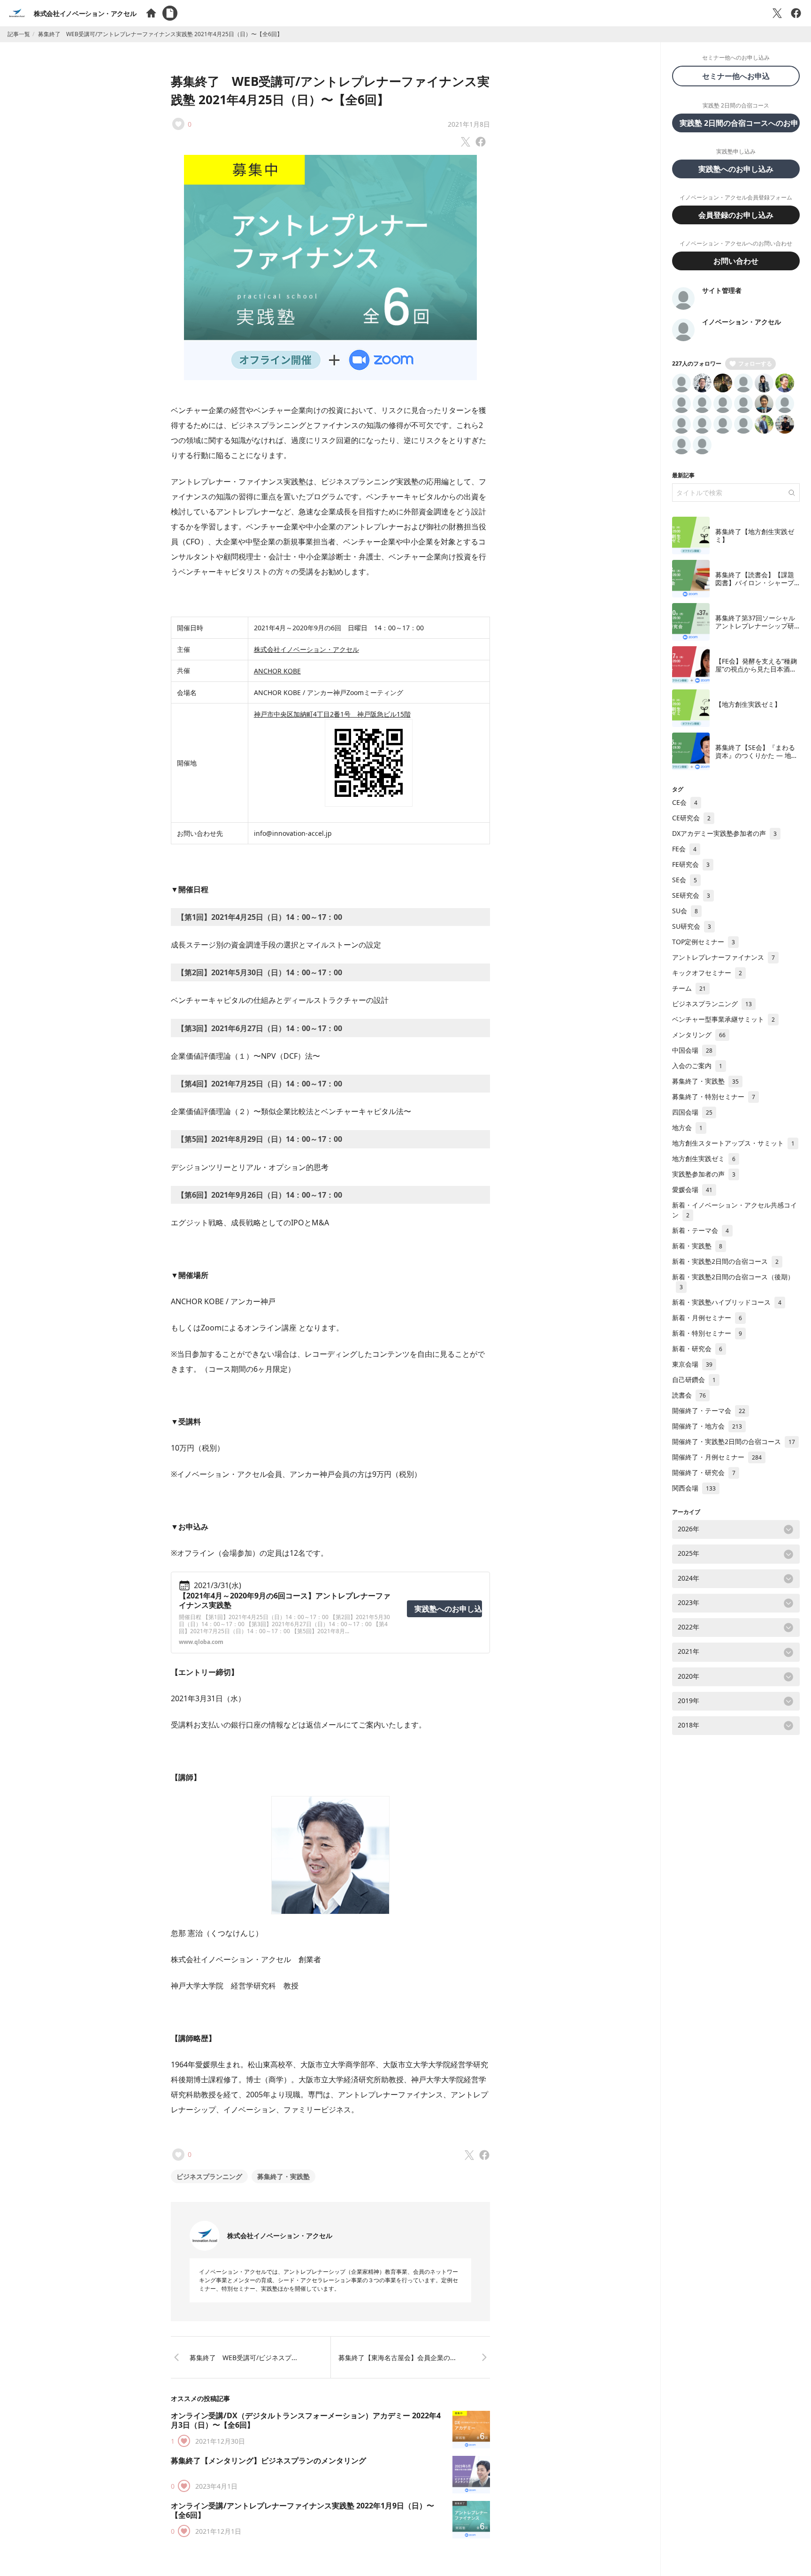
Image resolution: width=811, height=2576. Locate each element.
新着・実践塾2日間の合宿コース (725, 1261)
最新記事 (683, 475)
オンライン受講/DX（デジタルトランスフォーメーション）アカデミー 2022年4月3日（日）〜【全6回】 (306, 2420)
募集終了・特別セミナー (714, 1097)
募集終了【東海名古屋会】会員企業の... (397, 2358)
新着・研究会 (697, 1349)
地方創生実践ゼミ (704, 1158)
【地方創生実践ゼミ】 (748, 704)
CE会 (685, 802)
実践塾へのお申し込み (448, 1609)
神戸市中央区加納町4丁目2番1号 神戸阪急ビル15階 (332, 714)
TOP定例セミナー (704, 942)
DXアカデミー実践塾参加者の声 (724, 833)
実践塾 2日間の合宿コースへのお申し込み (740, 123)
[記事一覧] (170, 13)
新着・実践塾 (697, 1246)
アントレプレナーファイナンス (723, 957)
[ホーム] (151, 13)
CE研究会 (691, 818)
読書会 (689, 1395)
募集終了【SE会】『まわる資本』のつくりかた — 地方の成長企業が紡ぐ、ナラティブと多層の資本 (757, 760)
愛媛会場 (692, 1189)
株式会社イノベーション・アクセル (85, 13)
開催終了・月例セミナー (717, 1457)
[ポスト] (777, 13)
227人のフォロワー (697, 363)
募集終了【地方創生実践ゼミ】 (755, 536)
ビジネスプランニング (209, 2176)
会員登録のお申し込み (736, 215)
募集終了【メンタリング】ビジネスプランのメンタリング (268, 2461)
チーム (689, 988)
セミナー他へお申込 (740, 76)
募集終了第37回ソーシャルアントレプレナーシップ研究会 (755, 626)
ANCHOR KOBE (277, 671)
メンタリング (699, 1035)
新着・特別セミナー (707, 1333)
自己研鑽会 (694, 1380)
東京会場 (692, 1364)
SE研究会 (691, 895)
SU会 (685, 911)
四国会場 (692, 1112)
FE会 (684, 849)
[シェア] (796, 13)
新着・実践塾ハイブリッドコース (727, 1302)
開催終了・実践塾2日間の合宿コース (734, 1441)
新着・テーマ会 (700, 1230)
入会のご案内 (697, 1066)
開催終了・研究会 (704, 1472)
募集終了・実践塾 (283, 2176)
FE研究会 (691, 864)
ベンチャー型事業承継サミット (723, 1019)
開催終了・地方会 (707, 1426)
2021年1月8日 (469, 124)
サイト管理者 (722, 290)
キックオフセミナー (707, 973)
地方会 (687, 1127)
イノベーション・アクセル (742, 322)
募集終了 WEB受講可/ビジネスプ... (243, 2358)
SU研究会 (692, 926)
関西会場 (694, 1488)
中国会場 (692, 1050)
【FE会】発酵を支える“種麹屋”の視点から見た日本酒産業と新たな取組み (756, 669)
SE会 (685, 880)
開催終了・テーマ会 (709, 1410)
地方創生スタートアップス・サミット (733, 1143)
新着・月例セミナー (707, 1318)
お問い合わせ (736, 261)
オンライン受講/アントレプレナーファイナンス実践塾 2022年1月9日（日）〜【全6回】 (302, 2510)
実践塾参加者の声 (704, 1174)
